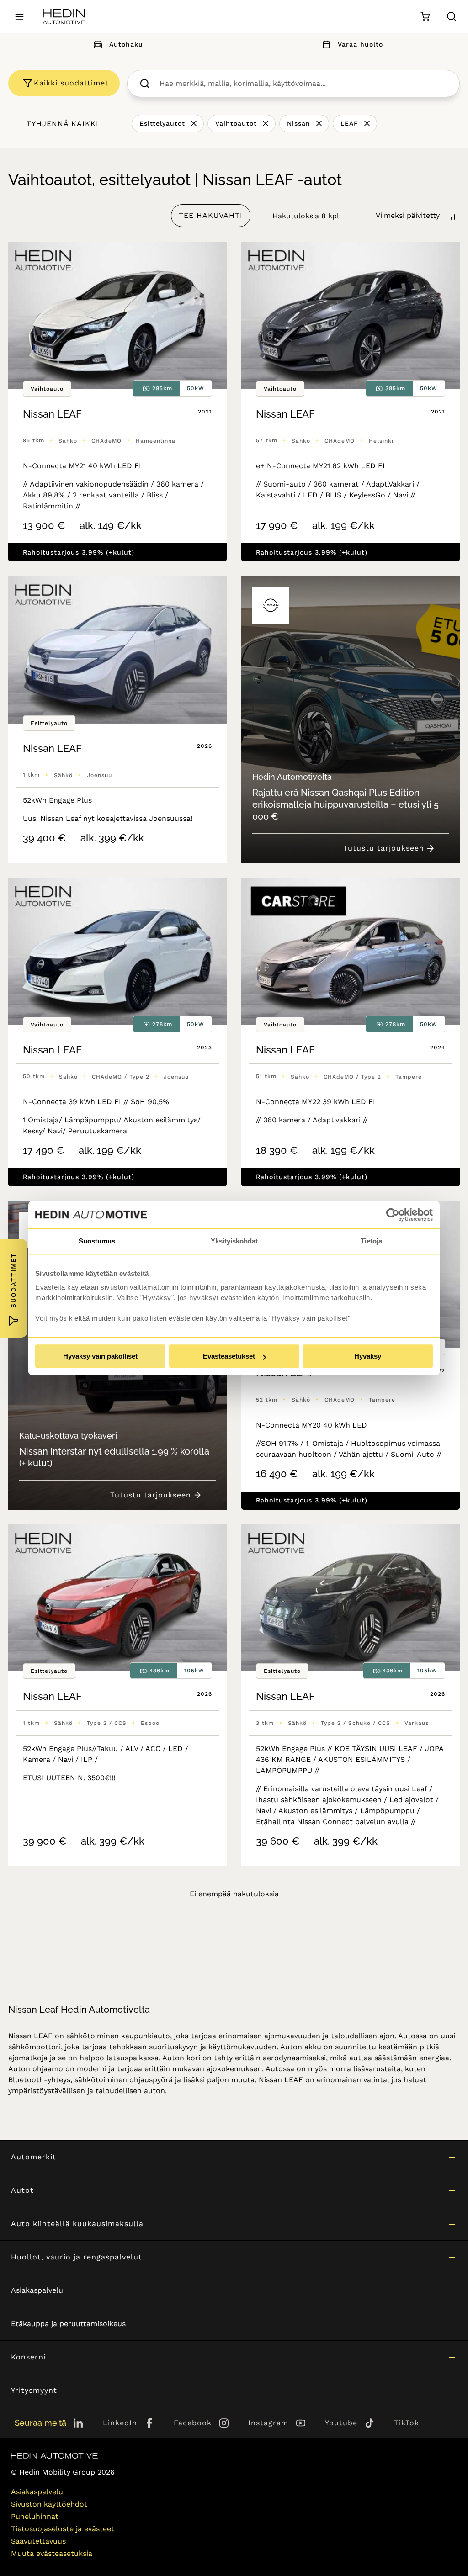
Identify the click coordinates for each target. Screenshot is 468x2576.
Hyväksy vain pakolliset (100, 1356)
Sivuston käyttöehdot (49, 2504)
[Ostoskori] (425, 17)
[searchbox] (303, 84)
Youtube (341, 2423)
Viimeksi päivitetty (408, 215)
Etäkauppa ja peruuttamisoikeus (68, 2324)
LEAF (349, 123)
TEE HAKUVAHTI (211, 215)
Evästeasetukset (229, 1356)
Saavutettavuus (38, 2541)
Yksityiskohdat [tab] (234, 1241)
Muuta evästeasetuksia (52, 2553)
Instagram (268, 2423)
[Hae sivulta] (452, 16)
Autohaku (126, 44)
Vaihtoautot (236, 123)
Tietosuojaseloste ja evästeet (63, 2529)
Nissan (299, 123)
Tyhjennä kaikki (63, 124)
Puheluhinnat (35, 2516)
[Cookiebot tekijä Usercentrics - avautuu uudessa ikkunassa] (393, 1215)
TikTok (407, 2423)
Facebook (193, 2423)
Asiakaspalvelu (37, 2290)
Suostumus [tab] (97, 1241)
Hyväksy (368, 1356)
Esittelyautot (162, 123)
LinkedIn (120, 2423)
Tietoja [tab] (371, 1241)
